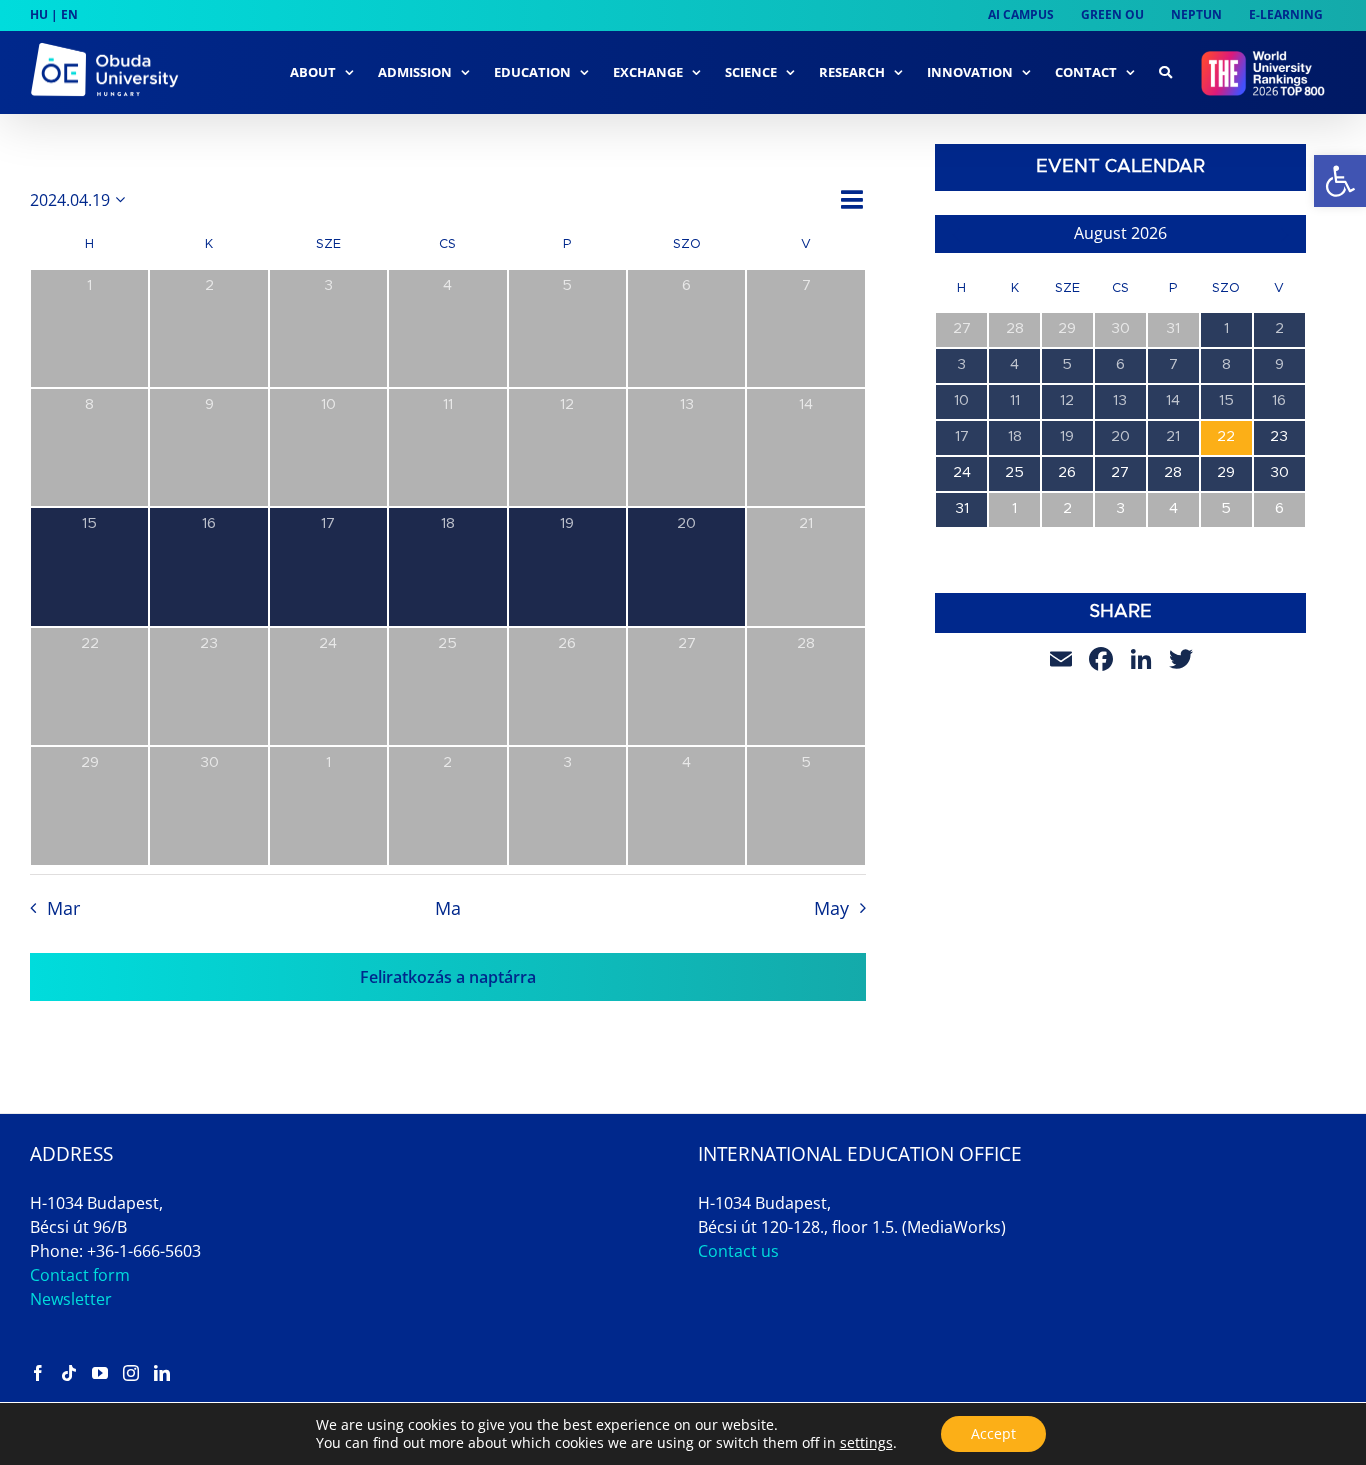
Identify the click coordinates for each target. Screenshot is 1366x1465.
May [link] (831, 908)
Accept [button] (993, 1433)
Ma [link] (448, 908)
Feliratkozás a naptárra (448, 977)
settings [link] (866, 1442)
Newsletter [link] (71, 1299)
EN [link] (69, 14)
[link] (1340, 181)
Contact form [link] (80, 1275)
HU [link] (39, 14)
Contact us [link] (738, 1251)
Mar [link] (63, 908)
